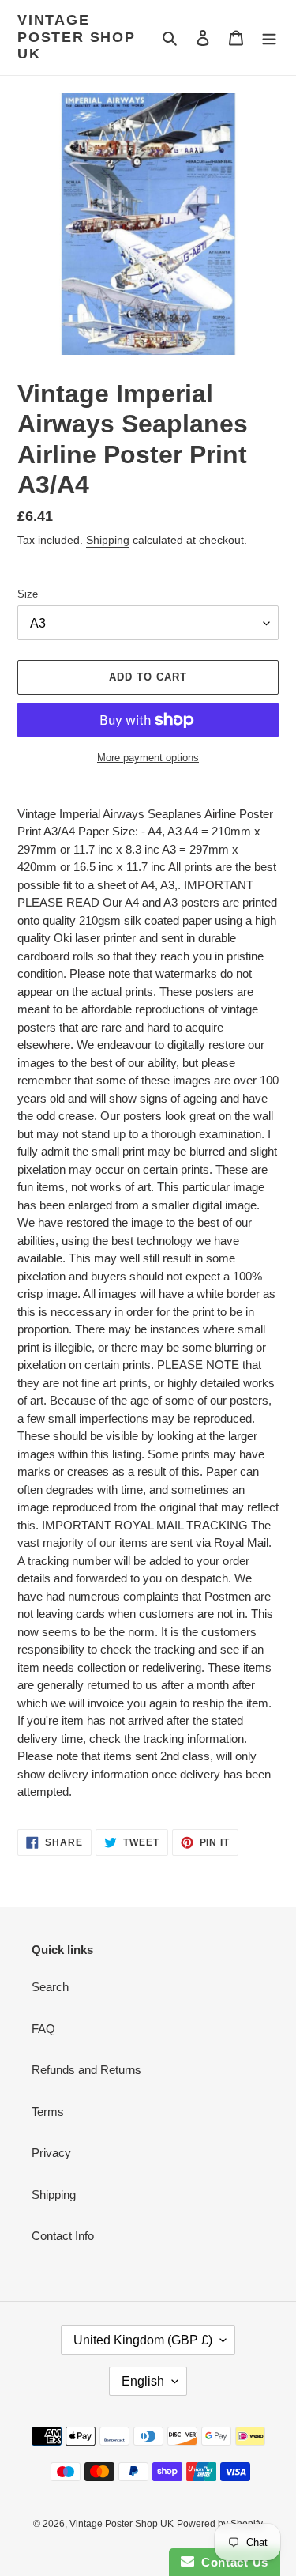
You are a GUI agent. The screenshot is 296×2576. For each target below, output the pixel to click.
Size (28, 594)
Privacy (51, 2153)
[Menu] (269, 38)
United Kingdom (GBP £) (143, 2340)
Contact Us (231, 2562)
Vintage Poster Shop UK (77, 37)
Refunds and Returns (86, 2070)
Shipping (108, 540)
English (143, 2381)
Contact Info (63, 2236)
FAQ (43, 2029)
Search (50, 1987)
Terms (48, 2112)
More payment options (148, 758)
